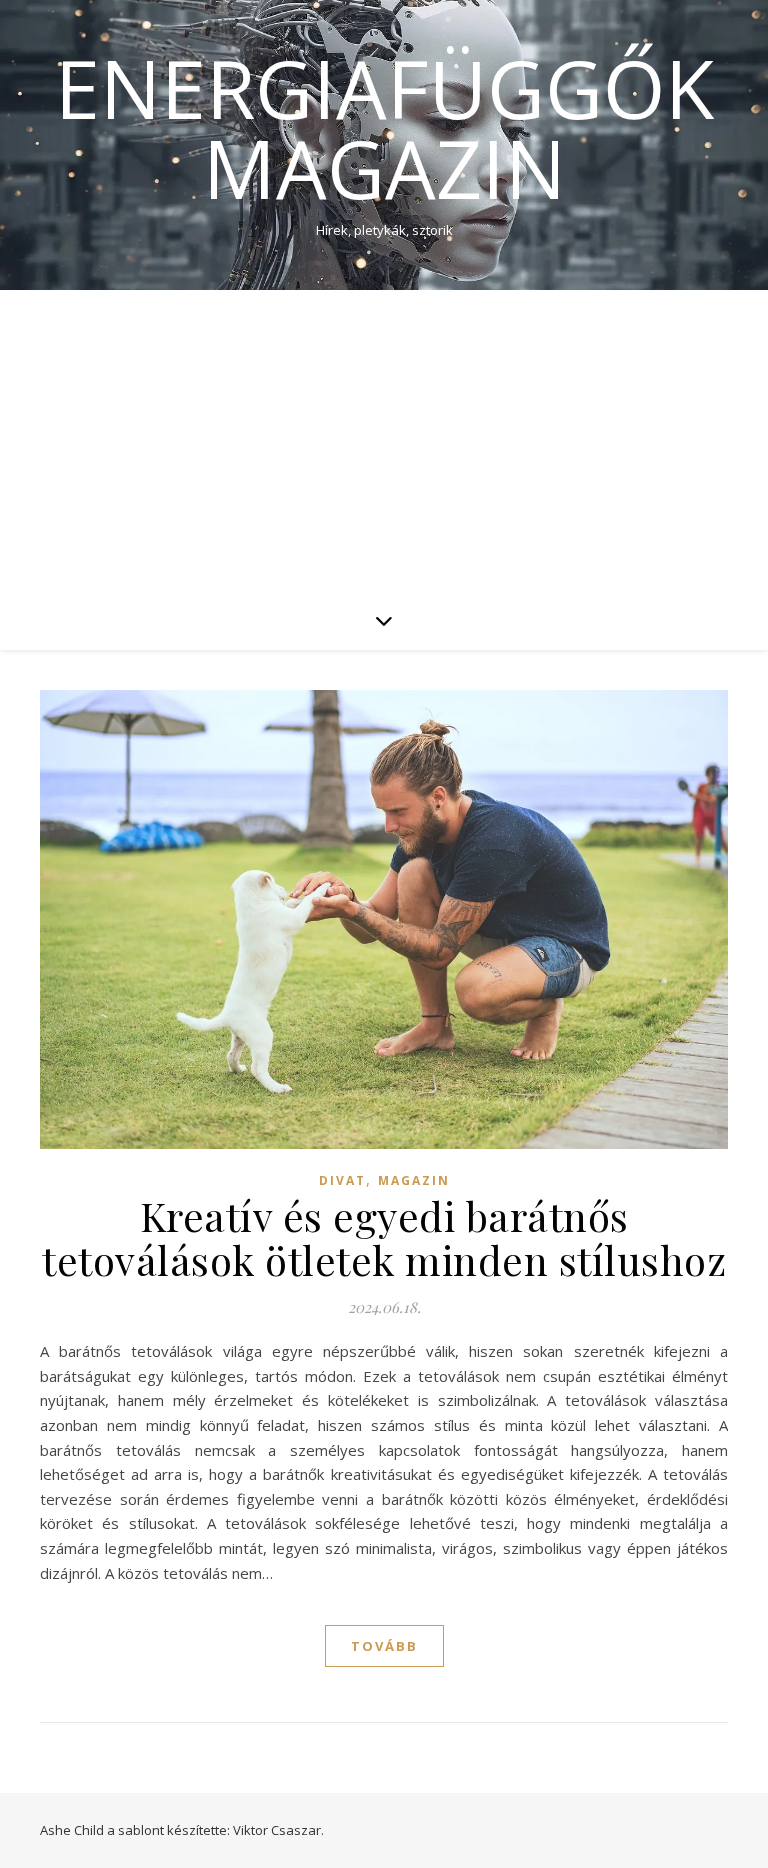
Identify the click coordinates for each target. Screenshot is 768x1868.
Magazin (414, 1180)
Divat (342, 1180)
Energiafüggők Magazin (384, 128)
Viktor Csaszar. (278, 1830)
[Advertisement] (384, 440)
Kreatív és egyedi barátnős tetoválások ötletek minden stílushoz (384, 1237)
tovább (384, 1646)
